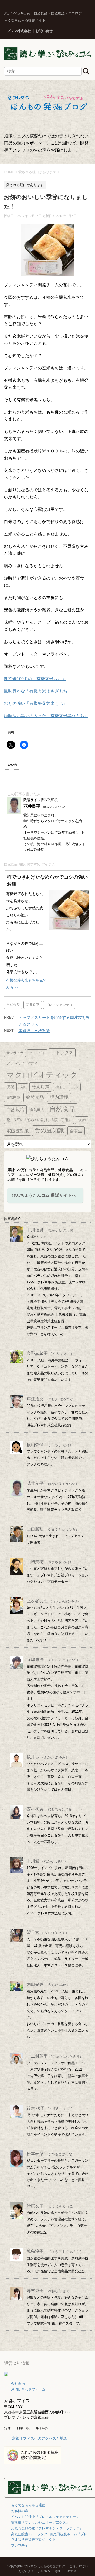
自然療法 (37, 1110)
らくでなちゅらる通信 (28, 2505)
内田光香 (48, 1984)
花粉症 (82, 1120)
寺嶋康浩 (53, 1659)
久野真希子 (50, 1353)
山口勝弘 (53, 1529)
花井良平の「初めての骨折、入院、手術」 (39, 1120)
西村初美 (51, 1809)
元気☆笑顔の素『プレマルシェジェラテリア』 (47, 2528)
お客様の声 (20, 2511)
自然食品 (13, 1005)
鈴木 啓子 (50, 2108)
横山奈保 (50, 1445)
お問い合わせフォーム (28, 2389)
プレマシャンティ (59, 1005)
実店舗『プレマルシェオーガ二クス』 (40, 2523)
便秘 (10, 1087)
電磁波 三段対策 (34, 1031)
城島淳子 (55, 2251)
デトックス (62, 1053)
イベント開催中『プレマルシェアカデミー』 (45, 2517)
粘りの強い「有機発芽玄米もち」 (36, 703)
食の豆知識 (49, 1130)
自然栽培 (15, 1110)
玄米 (75, 1087)
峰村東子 (52, 2291)
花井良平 (33, 1005)
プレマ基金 (20, 2545)
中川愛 (47, 1861)
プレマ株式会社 (19, 31)
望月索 (48, 1932)
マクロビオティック (42, 1075)
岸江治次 (52, 1399)
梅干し (61, 1087)
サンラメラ (15, 1053)
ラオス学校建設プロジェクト (33, 2540)
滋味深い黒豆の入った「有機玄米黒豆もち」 (46, 716)
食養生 (76, 1131)
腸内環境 (59, 1097)
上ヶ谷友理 (54, 1601)
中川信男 (52, 1230)
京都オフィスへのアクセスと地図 (40, 2438)
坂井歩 (48, 1757)
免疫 (23, 1087)
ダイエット (37, 1053)
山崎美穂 (50, 1562)
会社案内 (18, 2384)
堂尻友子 (52, 2206)
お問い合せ (44, 31)
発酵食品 (35, 1097)
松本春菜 (51, 2154)
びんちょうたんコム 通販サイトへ (44, 1195)
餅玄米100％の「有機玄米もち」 (35, 679)
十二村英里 (55, 2056)
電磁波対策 (18, 1131)
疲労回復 (13, 1098)
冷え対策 (41, 1087)
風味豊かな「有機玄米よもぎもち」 (38, 691)
